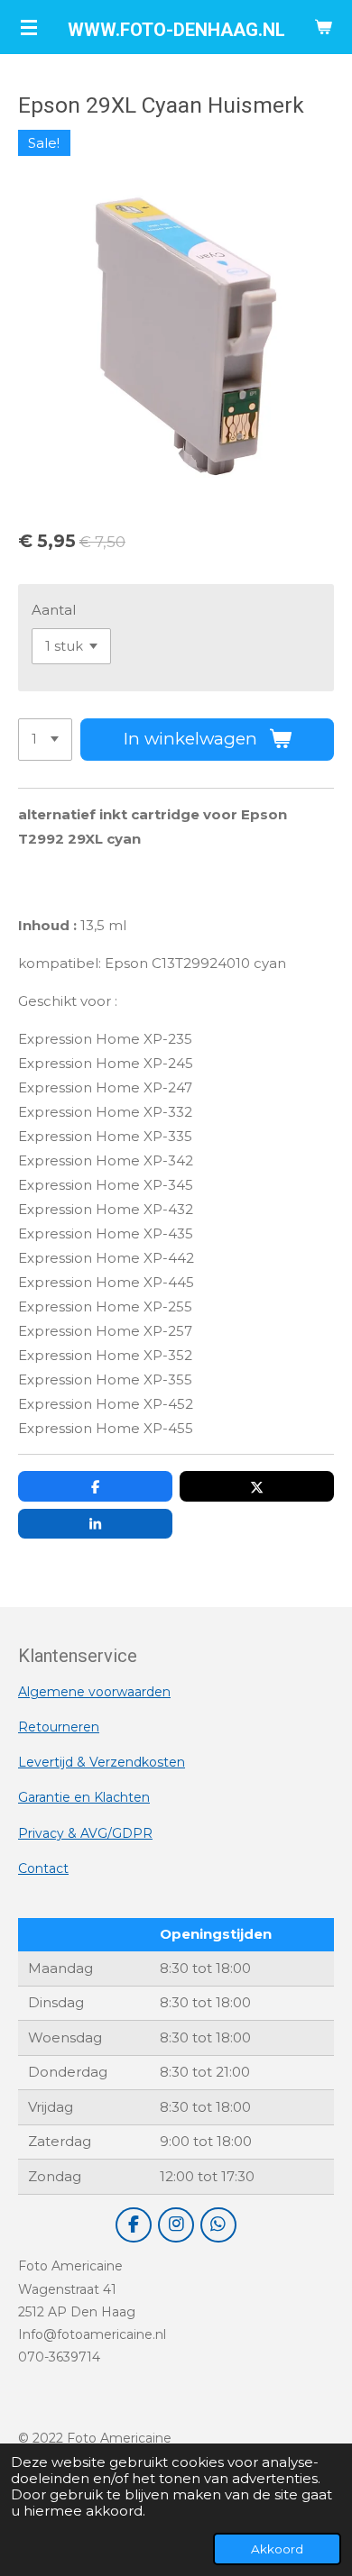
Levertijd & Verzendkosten (102, 1762)
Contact (43, 1868)
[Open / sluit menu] (29, 27)
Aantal (54, 610)
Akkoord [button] (277, 2549)
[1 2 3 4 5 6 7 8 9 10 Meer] (45, 740)
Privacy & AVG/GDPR (85, 1833)
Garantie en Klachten (84, 1797)
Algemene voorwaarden (94, 1692)
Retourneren (59, 1727)
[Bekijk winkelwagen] (323, 27)
